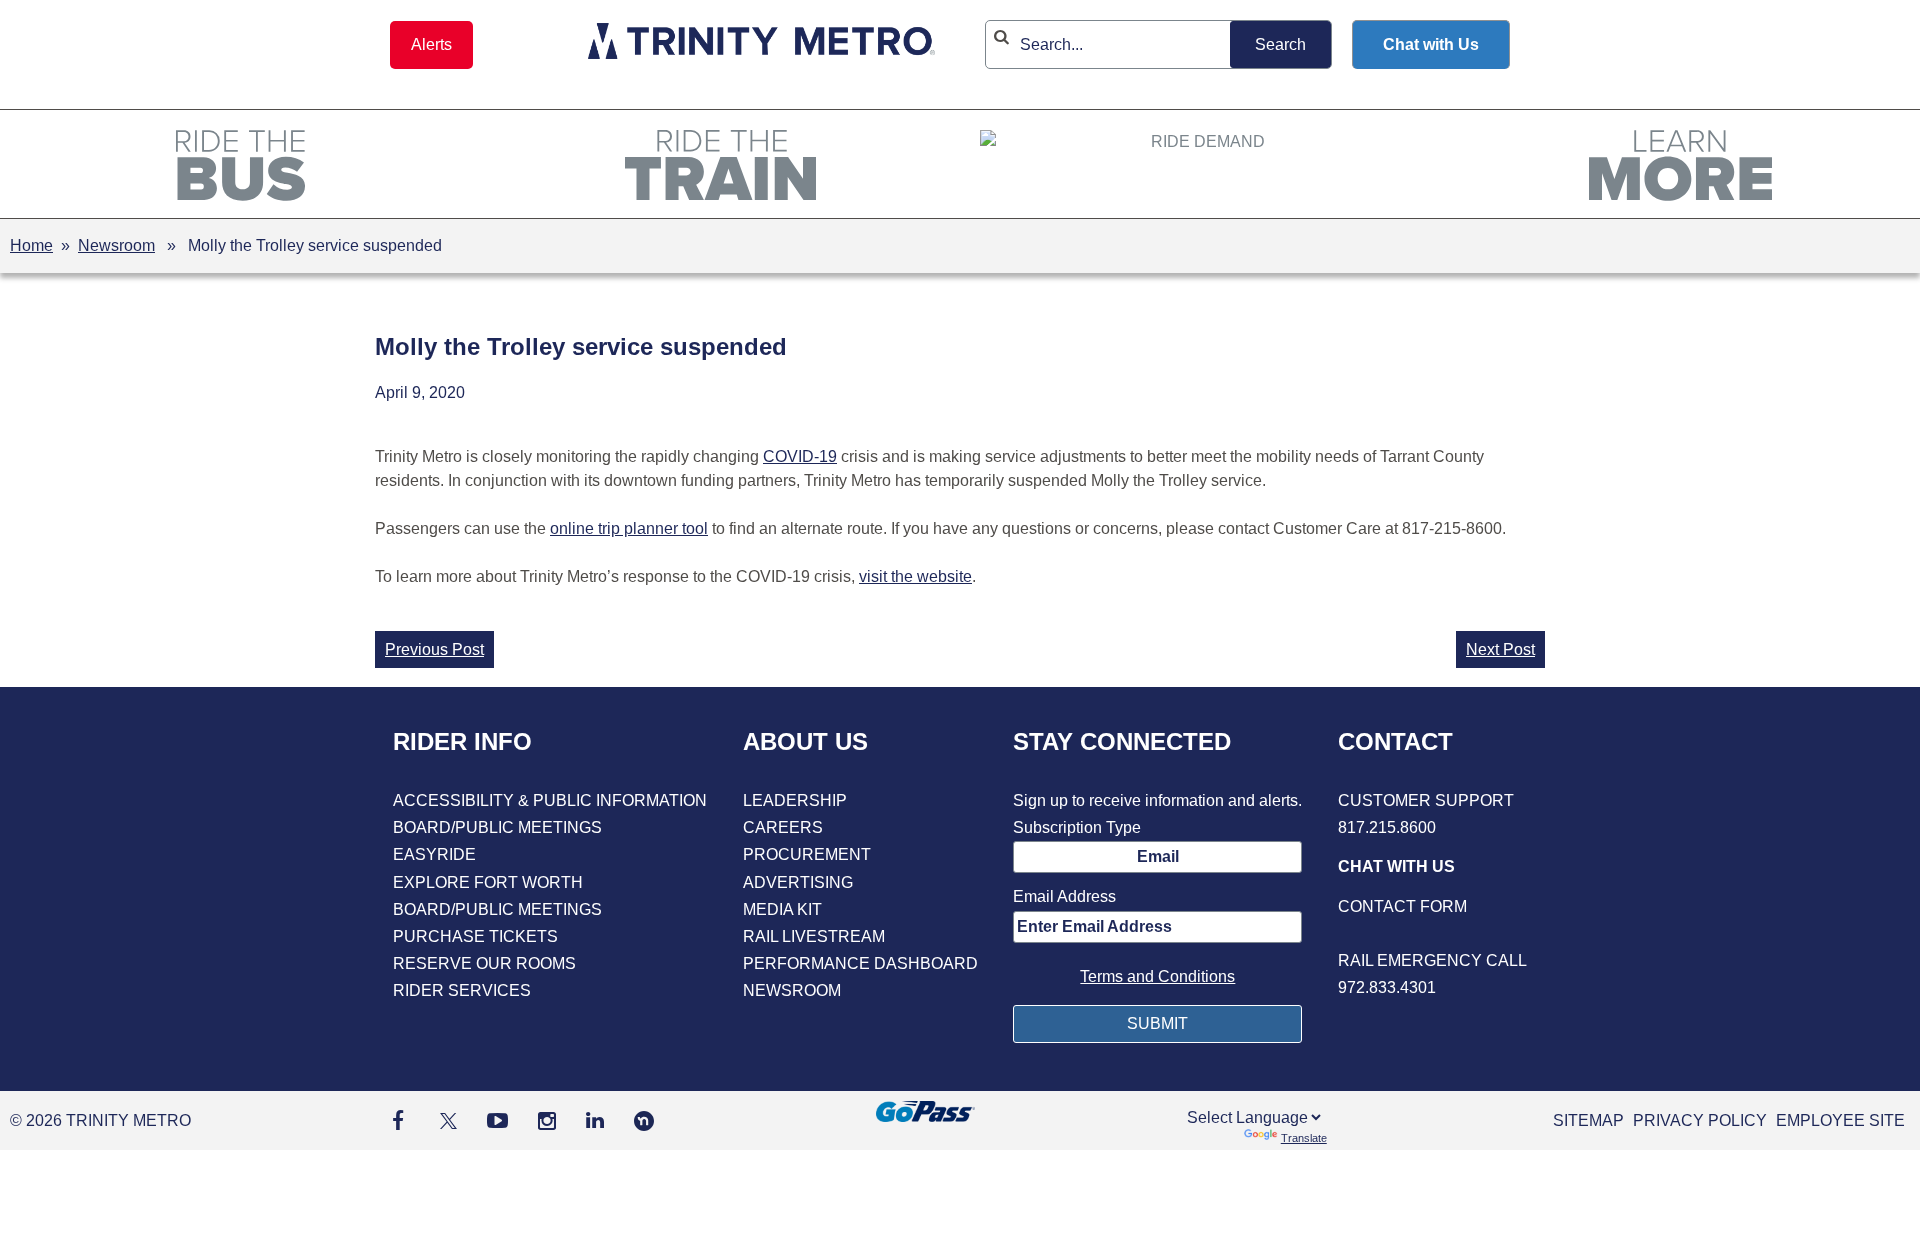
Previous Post (434, 649)
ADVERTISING (798, 882)
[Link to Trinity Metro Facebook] (398, 1120)
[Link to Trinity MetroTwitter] (445, 1120)
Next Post (1500, 649)
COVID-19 (800, 456)
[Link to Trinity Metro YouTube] (497, 1120)
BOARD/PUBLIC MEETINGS (497, 827)
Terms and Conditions (1157, 976)
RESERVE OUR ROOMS (484, 963)
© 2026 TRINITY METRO (100, 1120)
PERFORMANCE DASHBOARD (860, 963)
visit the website (915, 576)
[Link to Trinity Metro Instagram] (547, 1120)
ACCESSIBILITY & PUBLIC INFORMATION (550, 800)
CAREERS (783, 827)
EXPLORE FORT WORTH (488, 882)
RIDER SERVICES (462, 990)
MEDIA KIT (782, 909)
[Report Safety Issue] (1432, 933)
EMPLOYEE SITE (1840, 1120)
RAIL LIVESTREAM (814, 936)
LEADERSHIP (795, 800)
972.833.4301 (1387, 987)
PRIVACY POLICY (1700, 1120)
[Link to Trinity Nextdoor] (644, 1125)
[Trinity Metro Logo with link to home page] (761, 44)
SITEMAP (1588, 1120)
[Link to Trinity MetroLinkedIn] (595, 1120)
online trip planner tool (629, 528)
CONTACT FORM (1402, 906)
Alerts (431, 44)
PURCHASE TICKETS (475, 936)
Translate (1304, 1138)
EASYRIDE (434, 854)
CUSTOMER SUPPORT (1426, 800)
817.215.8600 (1387, 827)
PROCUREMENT (807, 854)
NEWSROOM (792, 990)
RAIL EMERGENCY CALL (1432, 960)
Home (31, 245)
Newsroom (116, 245)
